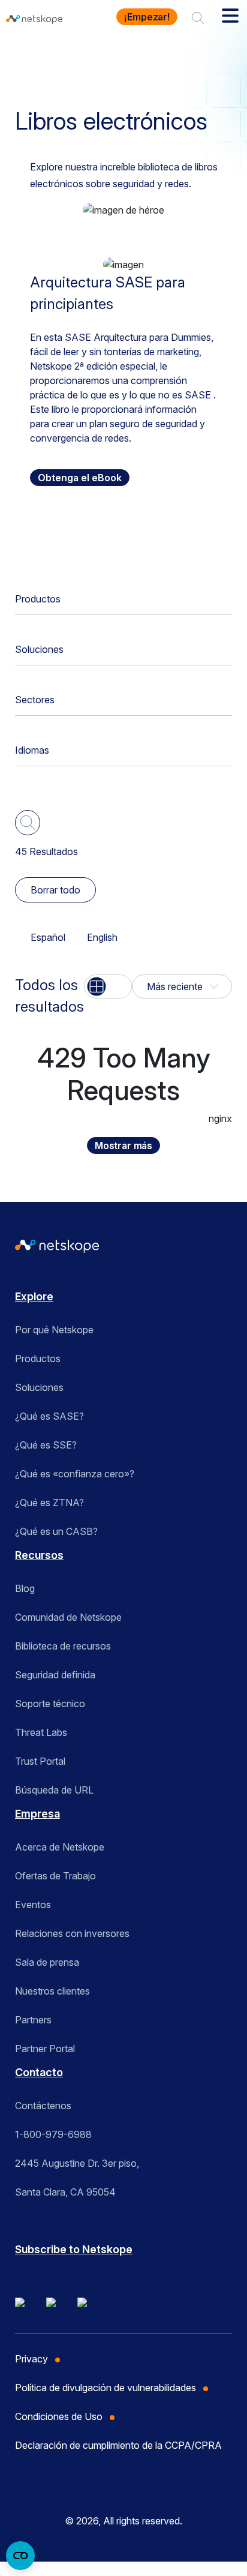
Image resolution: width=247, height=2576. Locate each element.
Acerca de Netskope (60, 1847)
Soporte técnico (50, 1704)
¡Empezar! (147, 17)
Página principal (55, 56)
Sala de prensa (47, 1962)
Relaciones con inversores (72, 1933)
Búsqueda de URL (54, 1790)
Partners (33, 2020)
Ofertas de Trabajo (55, 1876)
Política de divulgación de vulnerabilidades (106, 2388)
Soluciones (39, 649)
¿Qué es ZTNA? (49, 1503)
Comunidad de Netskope (68, 1617)
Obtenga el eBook (80, 478)
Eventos (33, 1905)
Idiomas (32, 750)
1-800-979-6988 (53, 2134)
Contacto (39, 2072)
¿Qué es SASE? (49, 1416)
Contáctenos (43, 2106)
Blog (25, 1588)
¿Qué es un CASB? (56, 1531)
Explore (34, 1296)
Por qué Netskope (54, 1330)
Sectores (35, 700)
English (102, 937)
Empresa (37, 1814)
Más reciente (175, 986)
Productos (38, 599)
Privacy (31, 2359)
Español (48, 937)
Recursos (129, 56)
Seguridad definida (55, 1675)
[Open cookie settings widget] (20, 2556)
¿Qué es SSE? (46, 1445)
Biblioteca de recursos (63, 1646)
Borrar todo (55, 890)
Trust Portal (40, 1761)
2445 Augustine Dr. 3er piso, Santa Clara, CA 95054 (77, 2178)
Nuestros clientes (52, 1991)
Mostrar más (123, 1145)
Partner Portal (45, 2049)
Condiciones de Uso (59, 2416)
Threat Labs (41, 1732)
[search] (198, 17)
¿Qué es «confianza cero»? (75, 1474)
